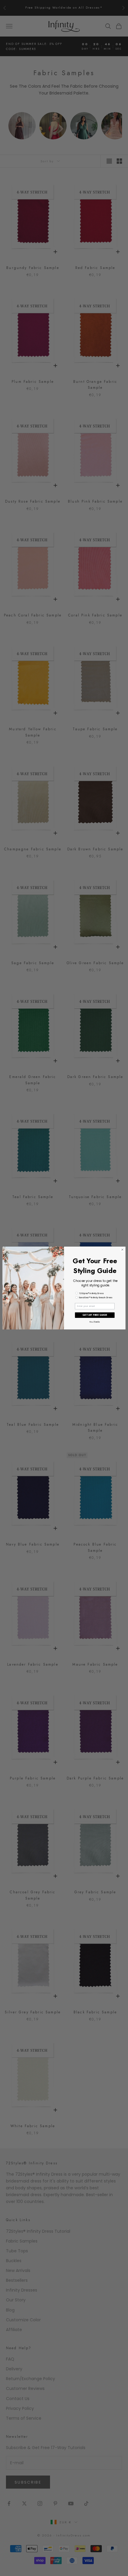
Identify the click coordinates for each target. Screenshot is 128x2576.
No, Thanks (95, 1322)
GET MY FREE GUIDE (95, 1315)
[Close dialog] (122, 1250)
